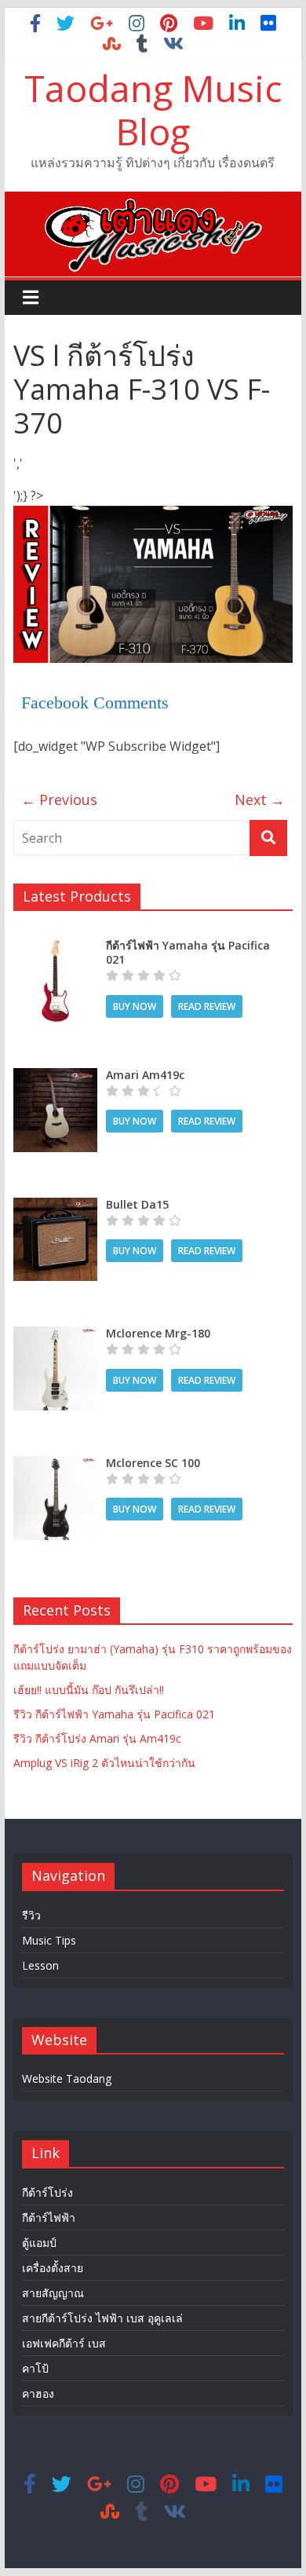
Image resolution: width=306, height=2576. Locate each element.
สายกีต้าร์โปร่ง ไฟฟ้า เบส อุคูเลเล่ (102, 2318)
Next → (260, 800)
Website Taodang (67, 2078)
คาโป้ (35, 2368)
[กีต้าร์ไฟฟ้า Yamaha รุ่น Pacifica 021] (55, 947)
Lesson (40, 1965)
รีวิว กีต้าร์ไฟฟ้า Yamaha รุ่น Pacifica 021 (114, 1714)
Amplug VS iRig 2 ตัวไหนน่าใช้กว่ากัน (104, 1763)
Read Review (207, 1006)
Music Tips (49, 1940)
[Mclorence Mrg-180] (55, 1335)
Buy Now (135, 1006)
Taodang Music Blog (153, 110)
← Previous (59, 800)
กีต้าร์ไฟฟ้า (49, 2217)
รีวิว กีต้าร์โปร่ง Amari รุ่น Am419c (97, 1738)
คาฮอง (38, 2393)
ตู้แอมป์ (39, 2243)
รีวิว (31, 1915)
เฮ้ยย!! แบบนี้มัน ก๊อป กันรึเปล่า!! (89, 1690)
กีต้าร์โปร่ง (47, 2192)
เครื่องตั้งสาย (53, 2268)
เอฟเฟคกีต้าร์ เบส (64, 2343)
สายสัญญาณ (53, 2293)
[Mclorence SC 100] (55, 1464)
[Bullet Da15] (55, 1206)
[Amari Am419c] (55, 1076)
